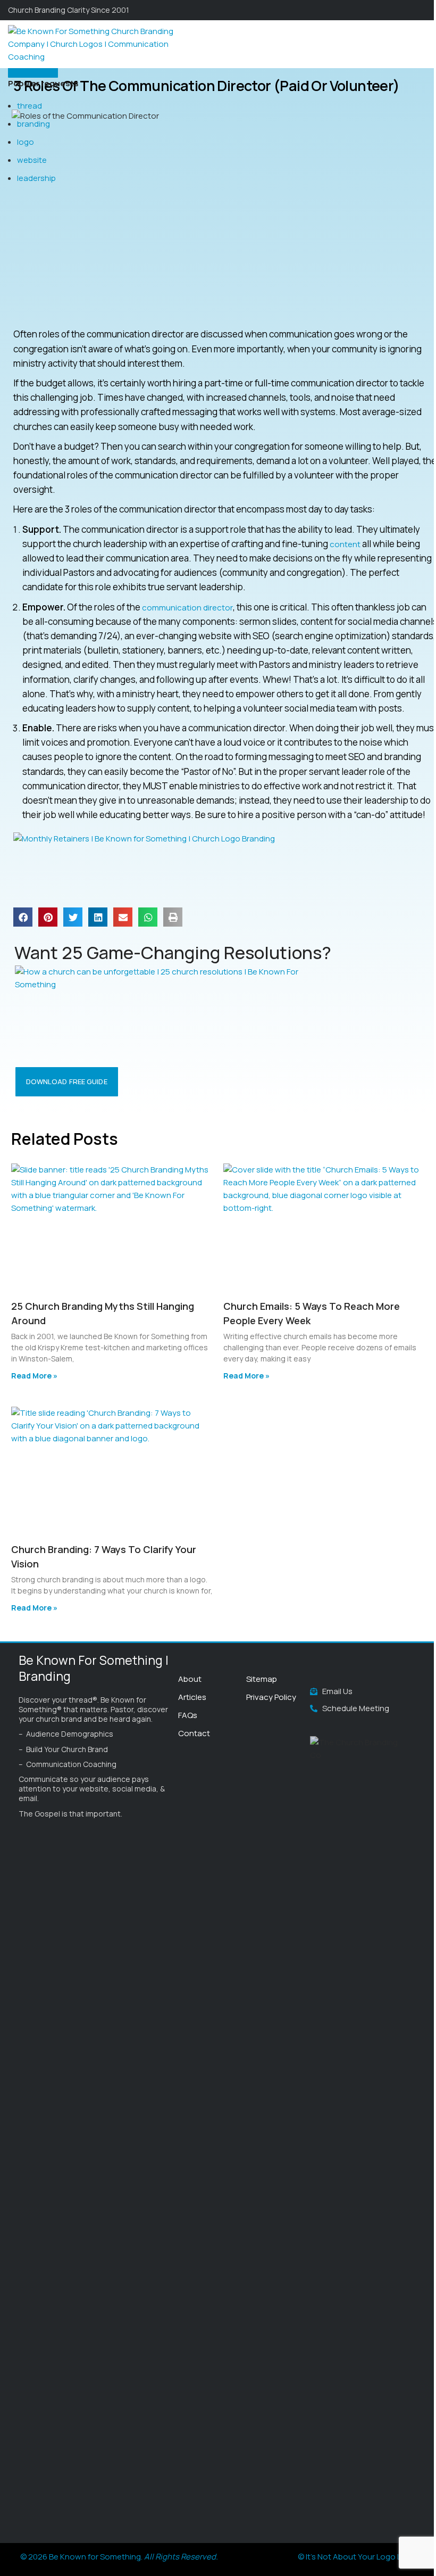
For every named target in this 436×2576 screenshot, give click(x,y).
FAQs (188, 1715)
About (190, 1679)
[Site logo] (96, 43)
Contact (194, 1733)
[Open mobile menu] (424, 44)
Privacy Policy (271, 1697)
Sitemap (262, 1679)
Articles (192, 1697)
